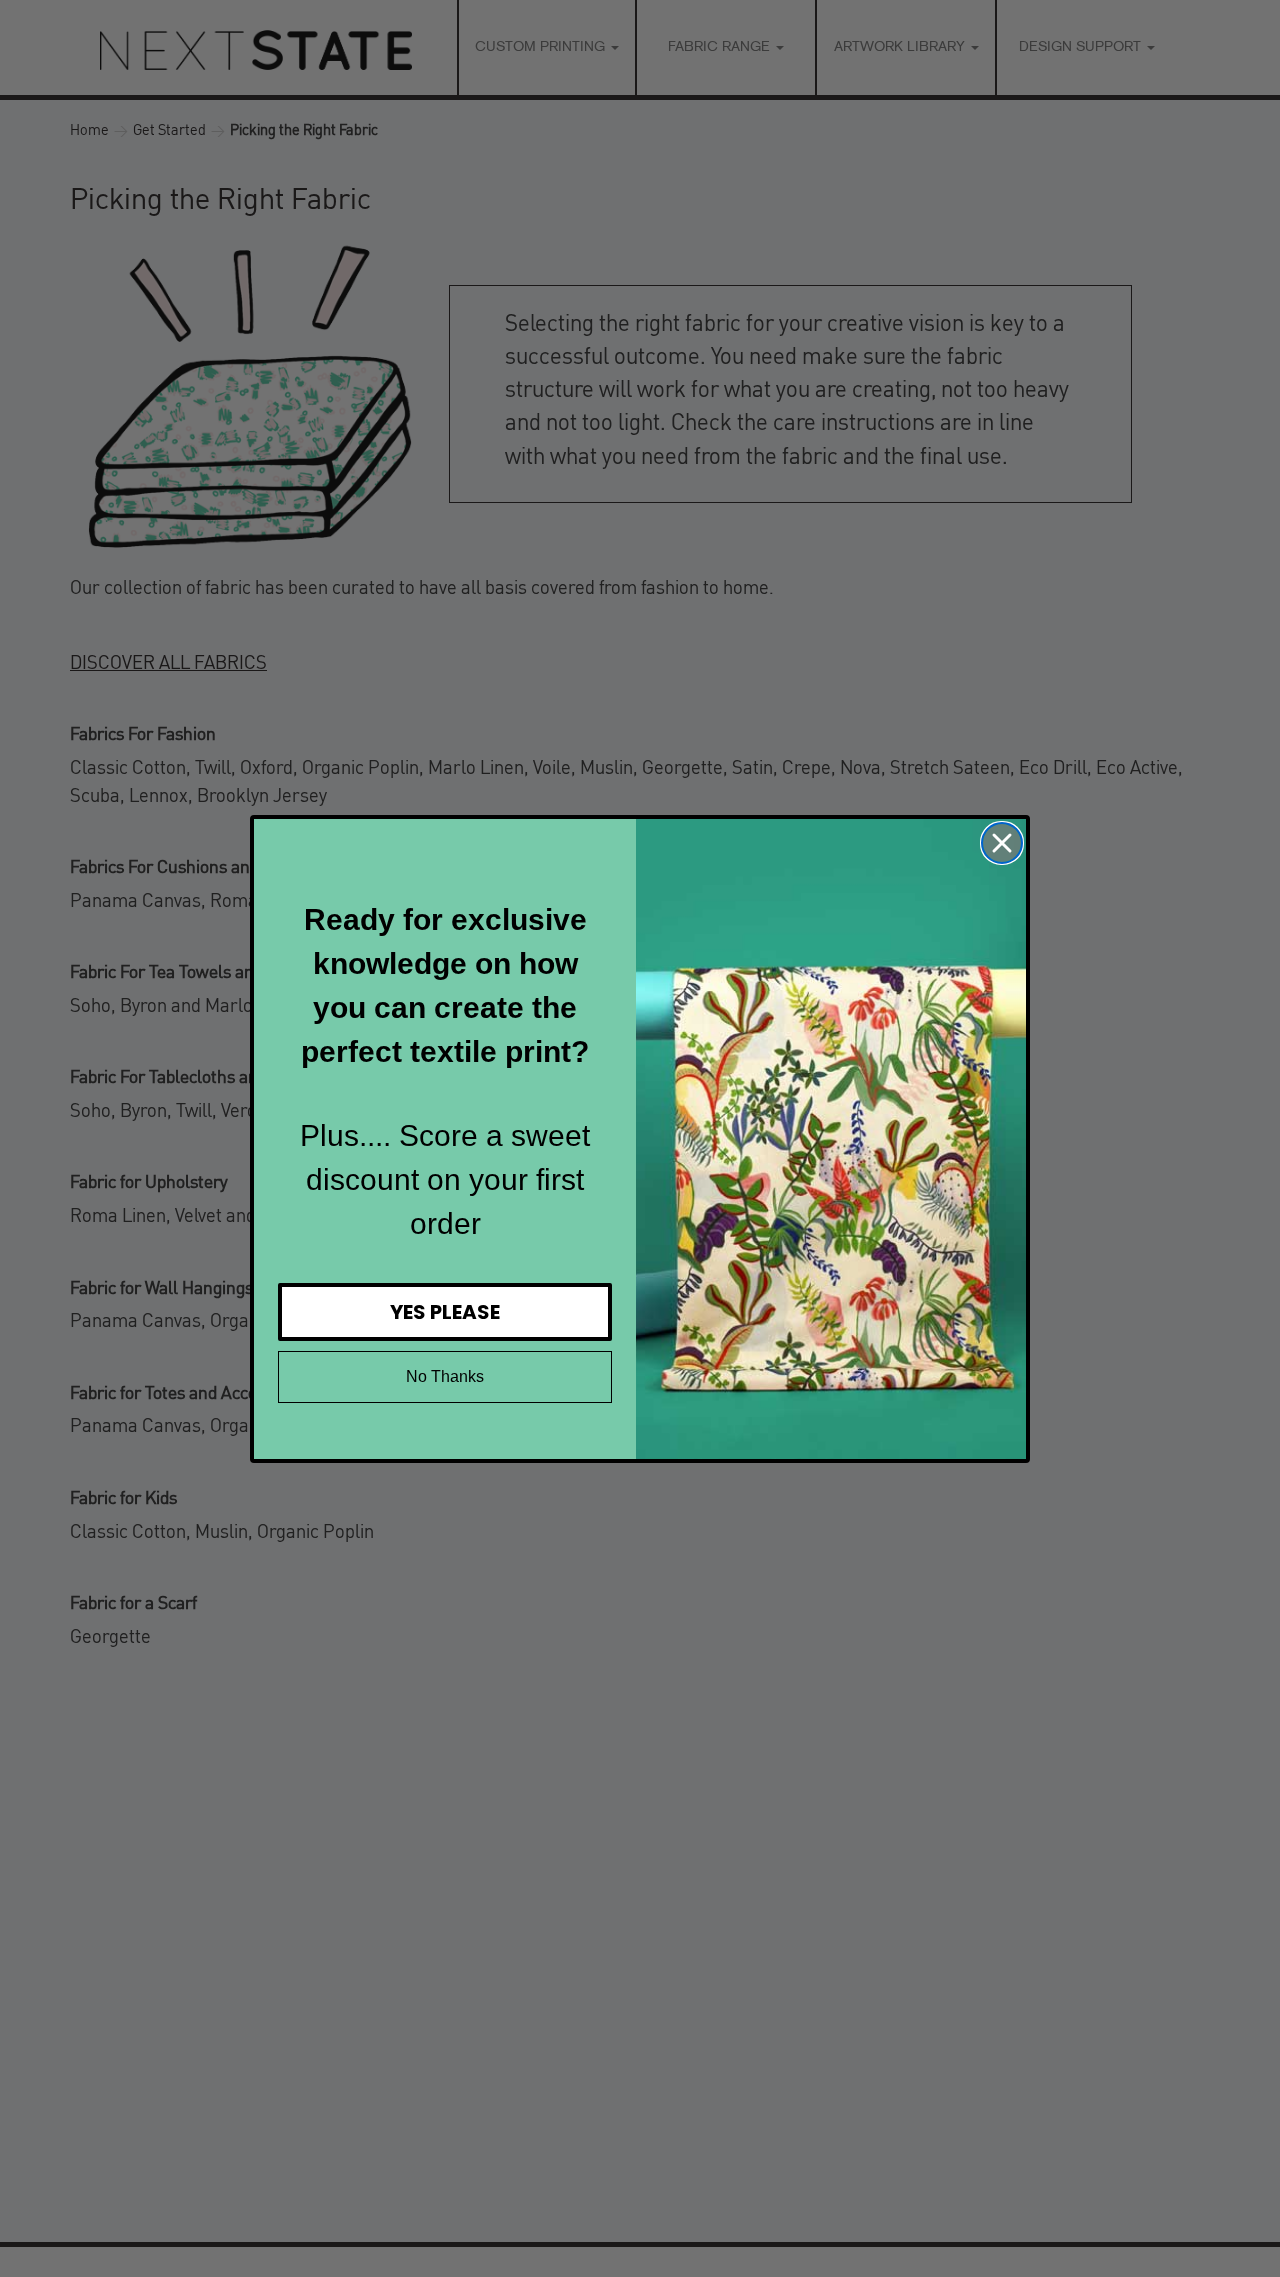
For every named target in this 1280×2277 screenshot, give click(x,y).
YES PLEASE (445, 1312)
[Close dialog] (1002, 843)
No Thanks (445, 1376)
